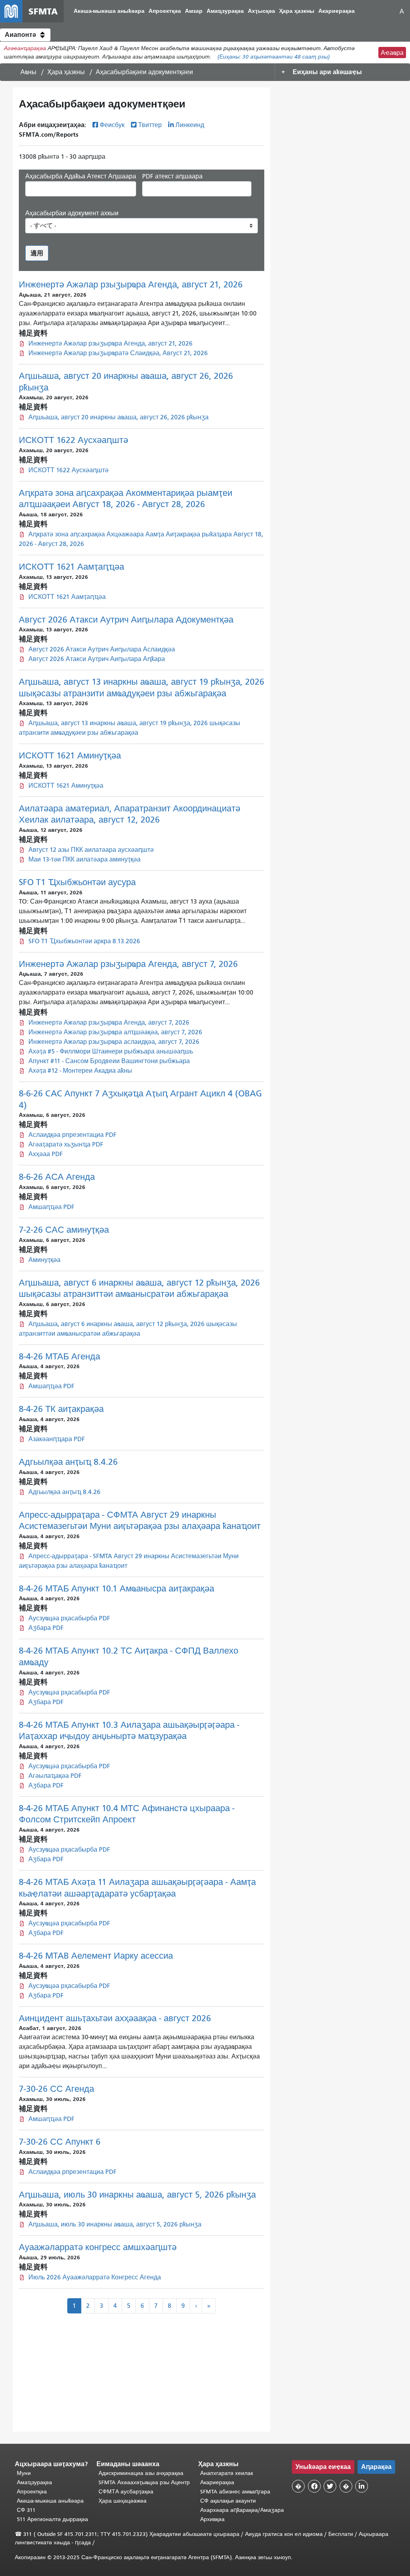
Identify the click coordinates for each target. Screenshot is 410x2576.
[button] (25, 35)
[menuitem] (109, 11)
